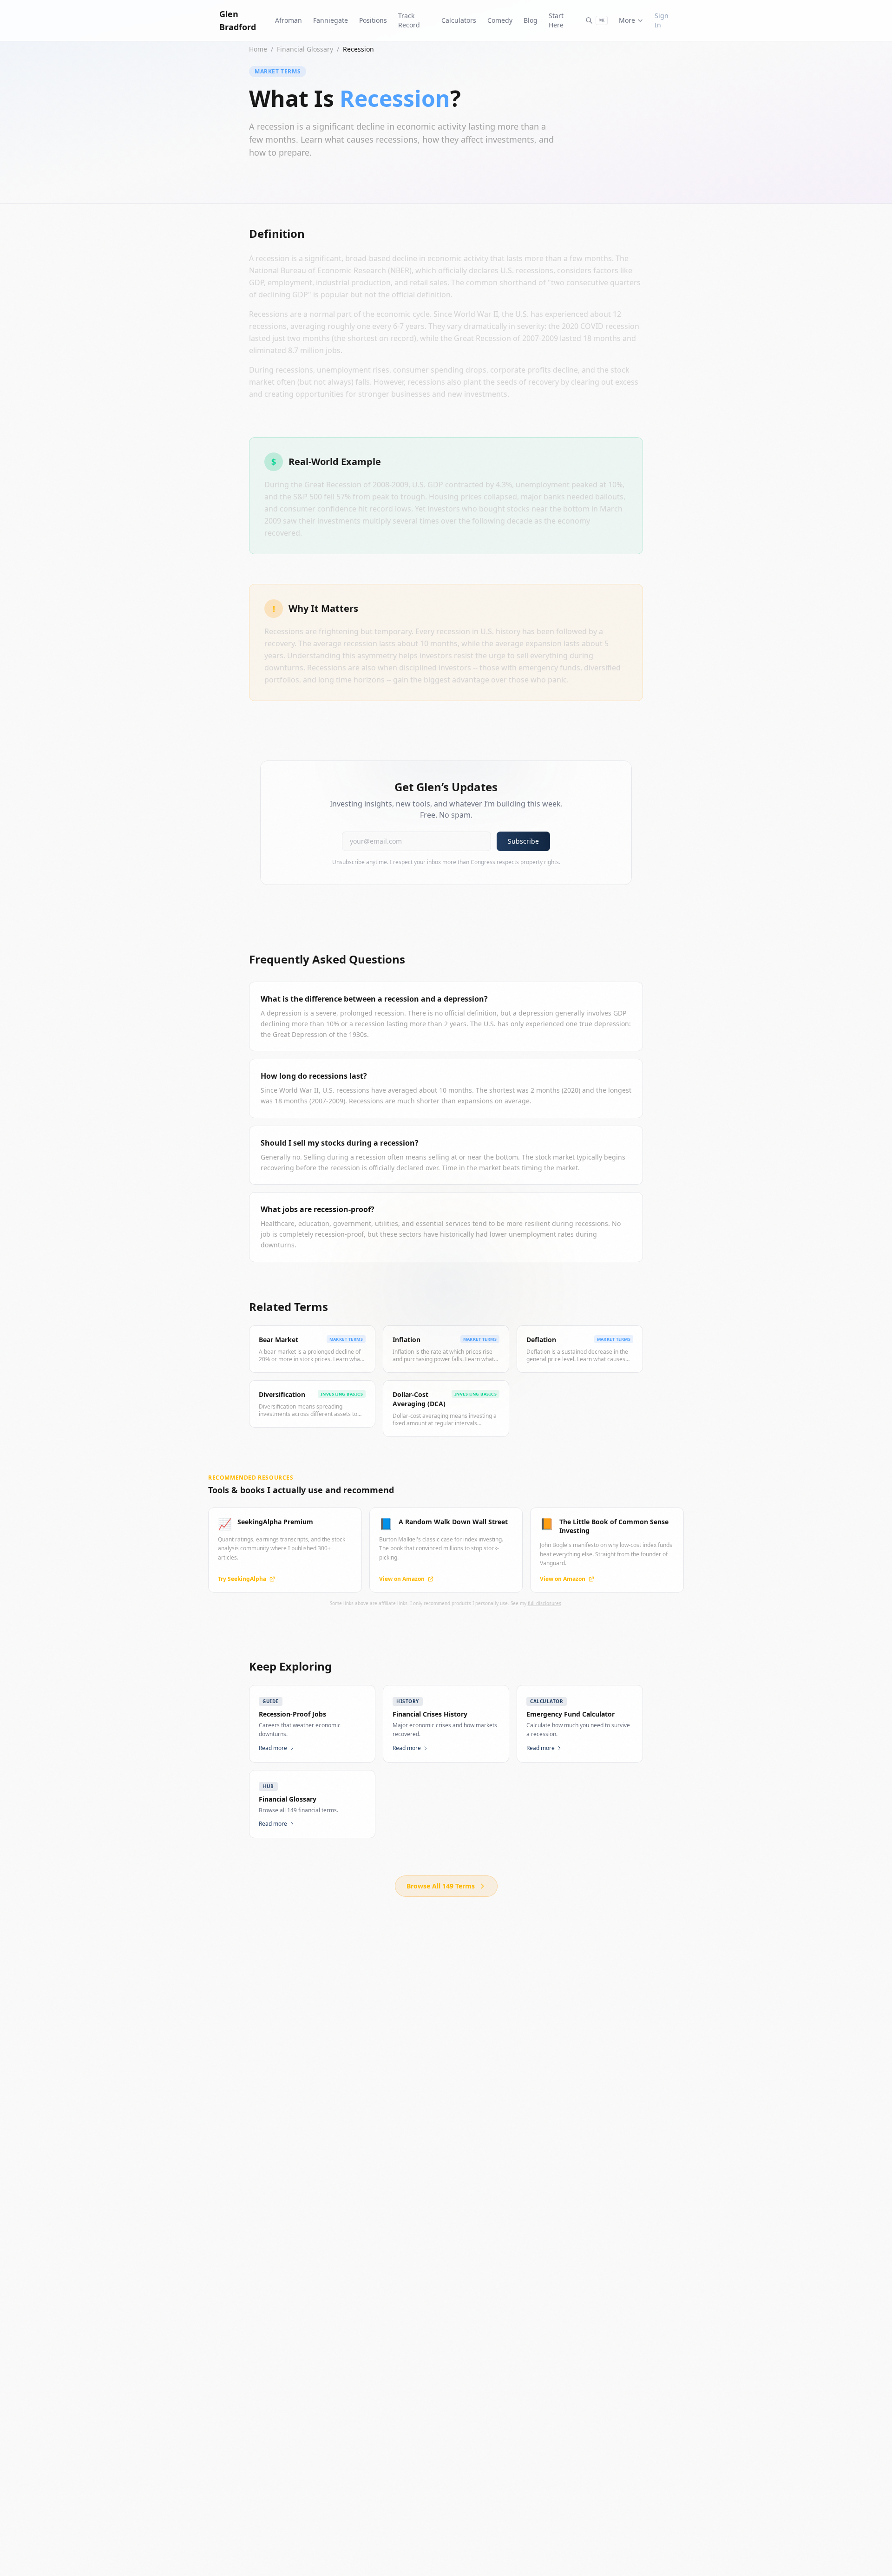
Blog (531, 20)
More (627, 20)
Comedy (500, 20)
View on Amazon (402, 1579)
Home (258, 49)
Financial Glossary (305, 49)
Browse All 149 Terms (441, 1886)
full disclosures (544, 1603)
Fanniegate (331, 20)
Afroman (289, 20)
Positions (373, 20)
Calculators (459, 20)
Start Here (556, 20)
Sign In (662, 20)
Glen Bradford (238, 20)
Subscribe (523, 841)
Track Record (409, 20)
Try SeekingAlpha (242, 1579)
